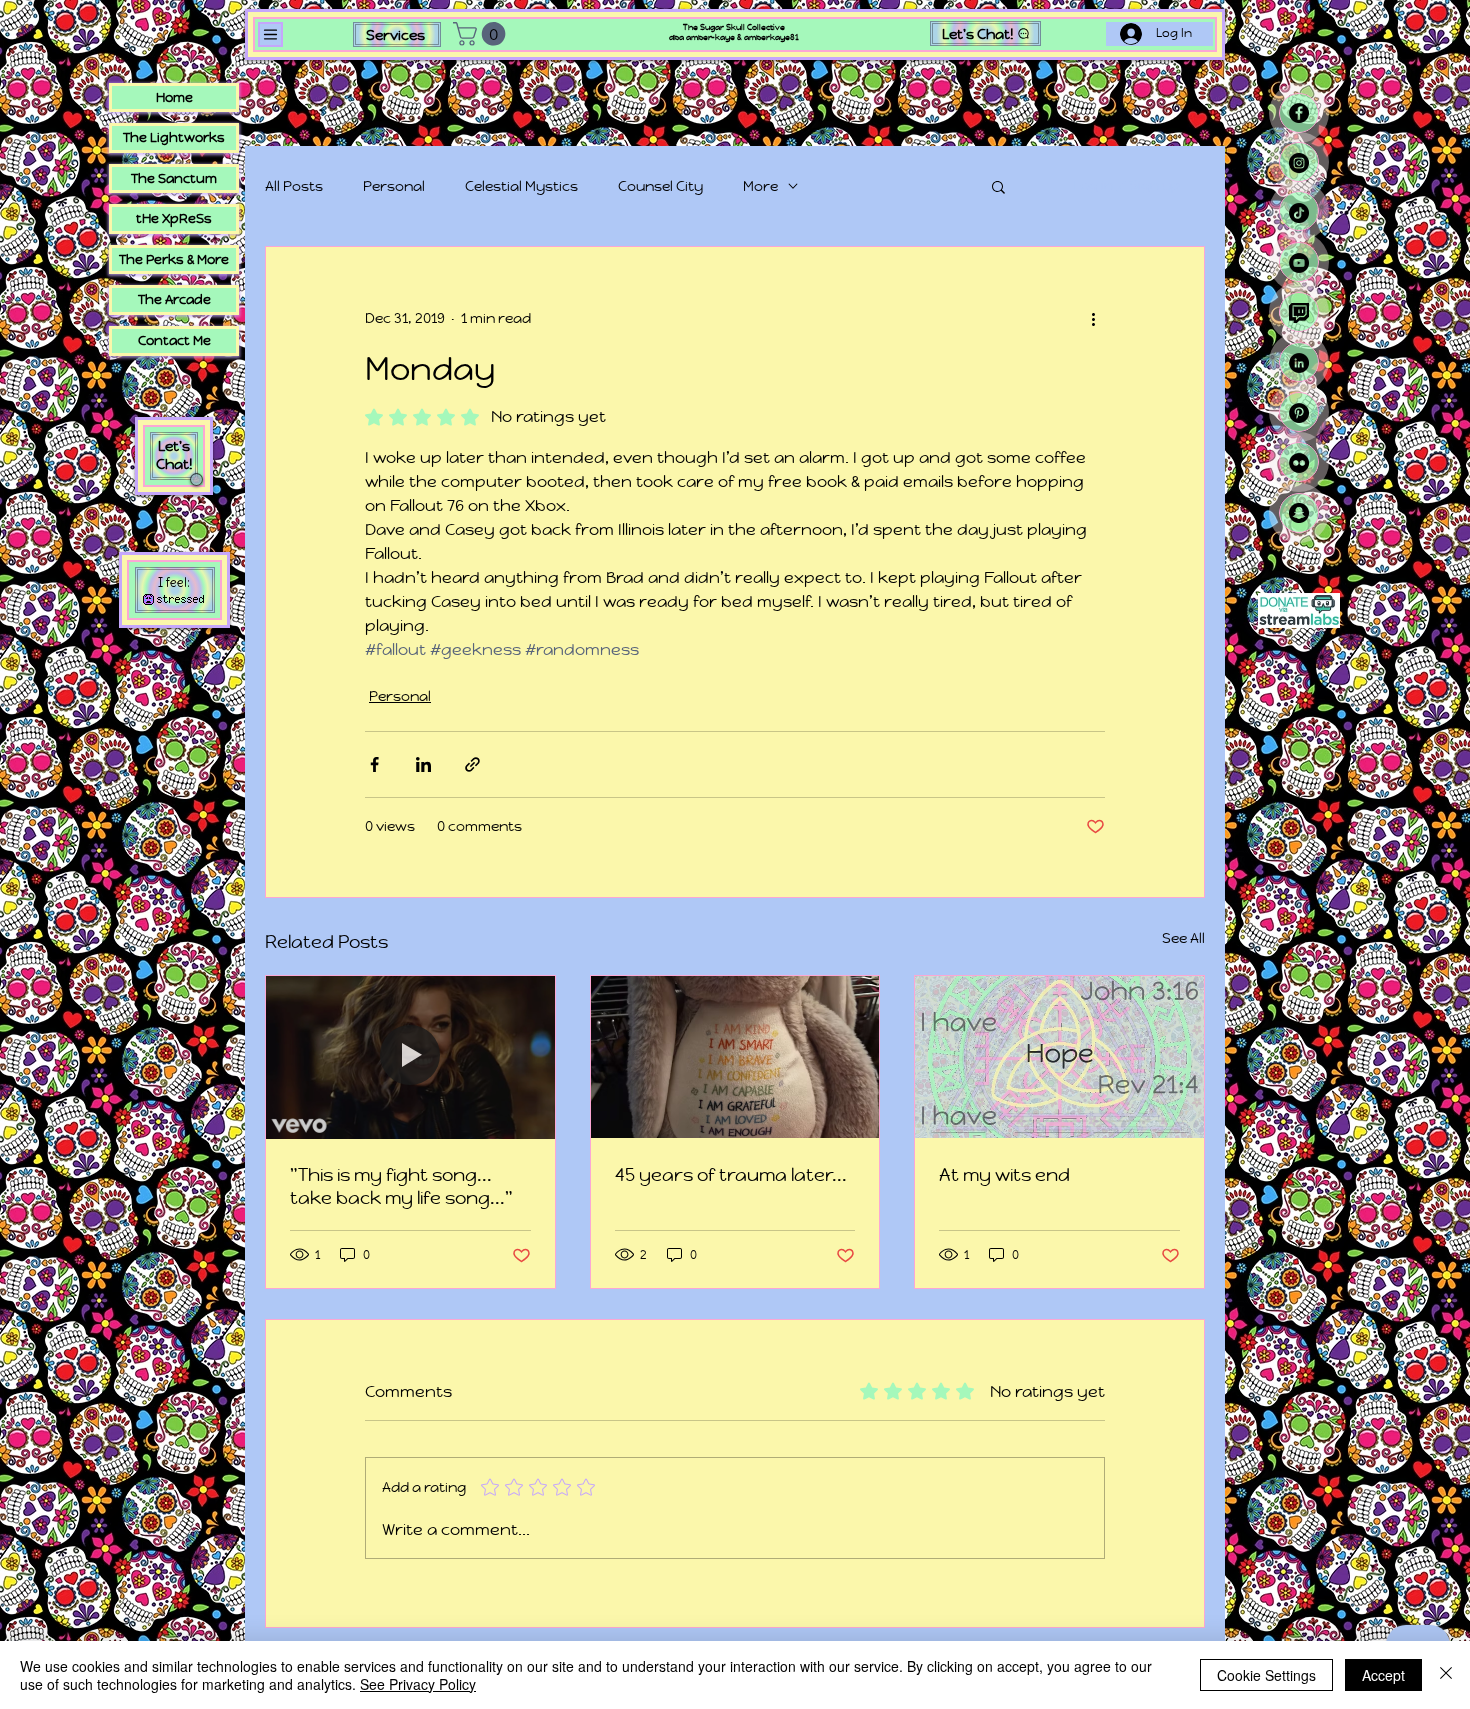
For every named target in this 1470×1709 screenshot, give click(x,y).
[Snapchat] (1299, 513)
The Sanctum (174, 178)
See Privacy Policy (418, 1684)
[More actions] (1093, 319)
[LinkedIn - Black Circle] (1299, 363)
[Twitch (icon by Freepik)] (1299, 313)
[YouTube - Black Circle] (1299, 263)
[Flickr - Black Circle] (1299, 463)
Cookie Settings (1266, 1675)
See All (1183, 938)
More (760, 186)
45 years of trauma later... (731, 1174)
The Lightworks (174, 137)
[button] (482, 34)
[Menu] (270, 34)
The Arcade (174, 299)
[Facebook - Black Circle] (1299, 113)
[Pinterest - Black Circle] (1299, 413)
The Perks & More (174, 259)
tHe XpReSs (174, 218)
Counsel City (660, 186)
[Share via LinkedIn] (423, 764)
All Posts (294, 186)
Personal (394, 186)
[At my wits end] (1059, 1057)
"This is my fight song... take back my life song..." (401, 1186)
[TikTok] (1299, 213)
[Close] (1446, 1675)
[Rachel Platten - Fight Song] (410, 1057)
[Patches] (735, 1057)
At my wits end (1004, 1174)
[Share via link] (472, 764)
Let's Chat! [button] (174, 455)
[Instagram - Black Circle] (1299, 163)
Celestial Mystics (521, 186)
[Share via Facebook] (374, 764)
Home (174, 97)
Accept (1383, 1675)
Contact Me (174, 340)
